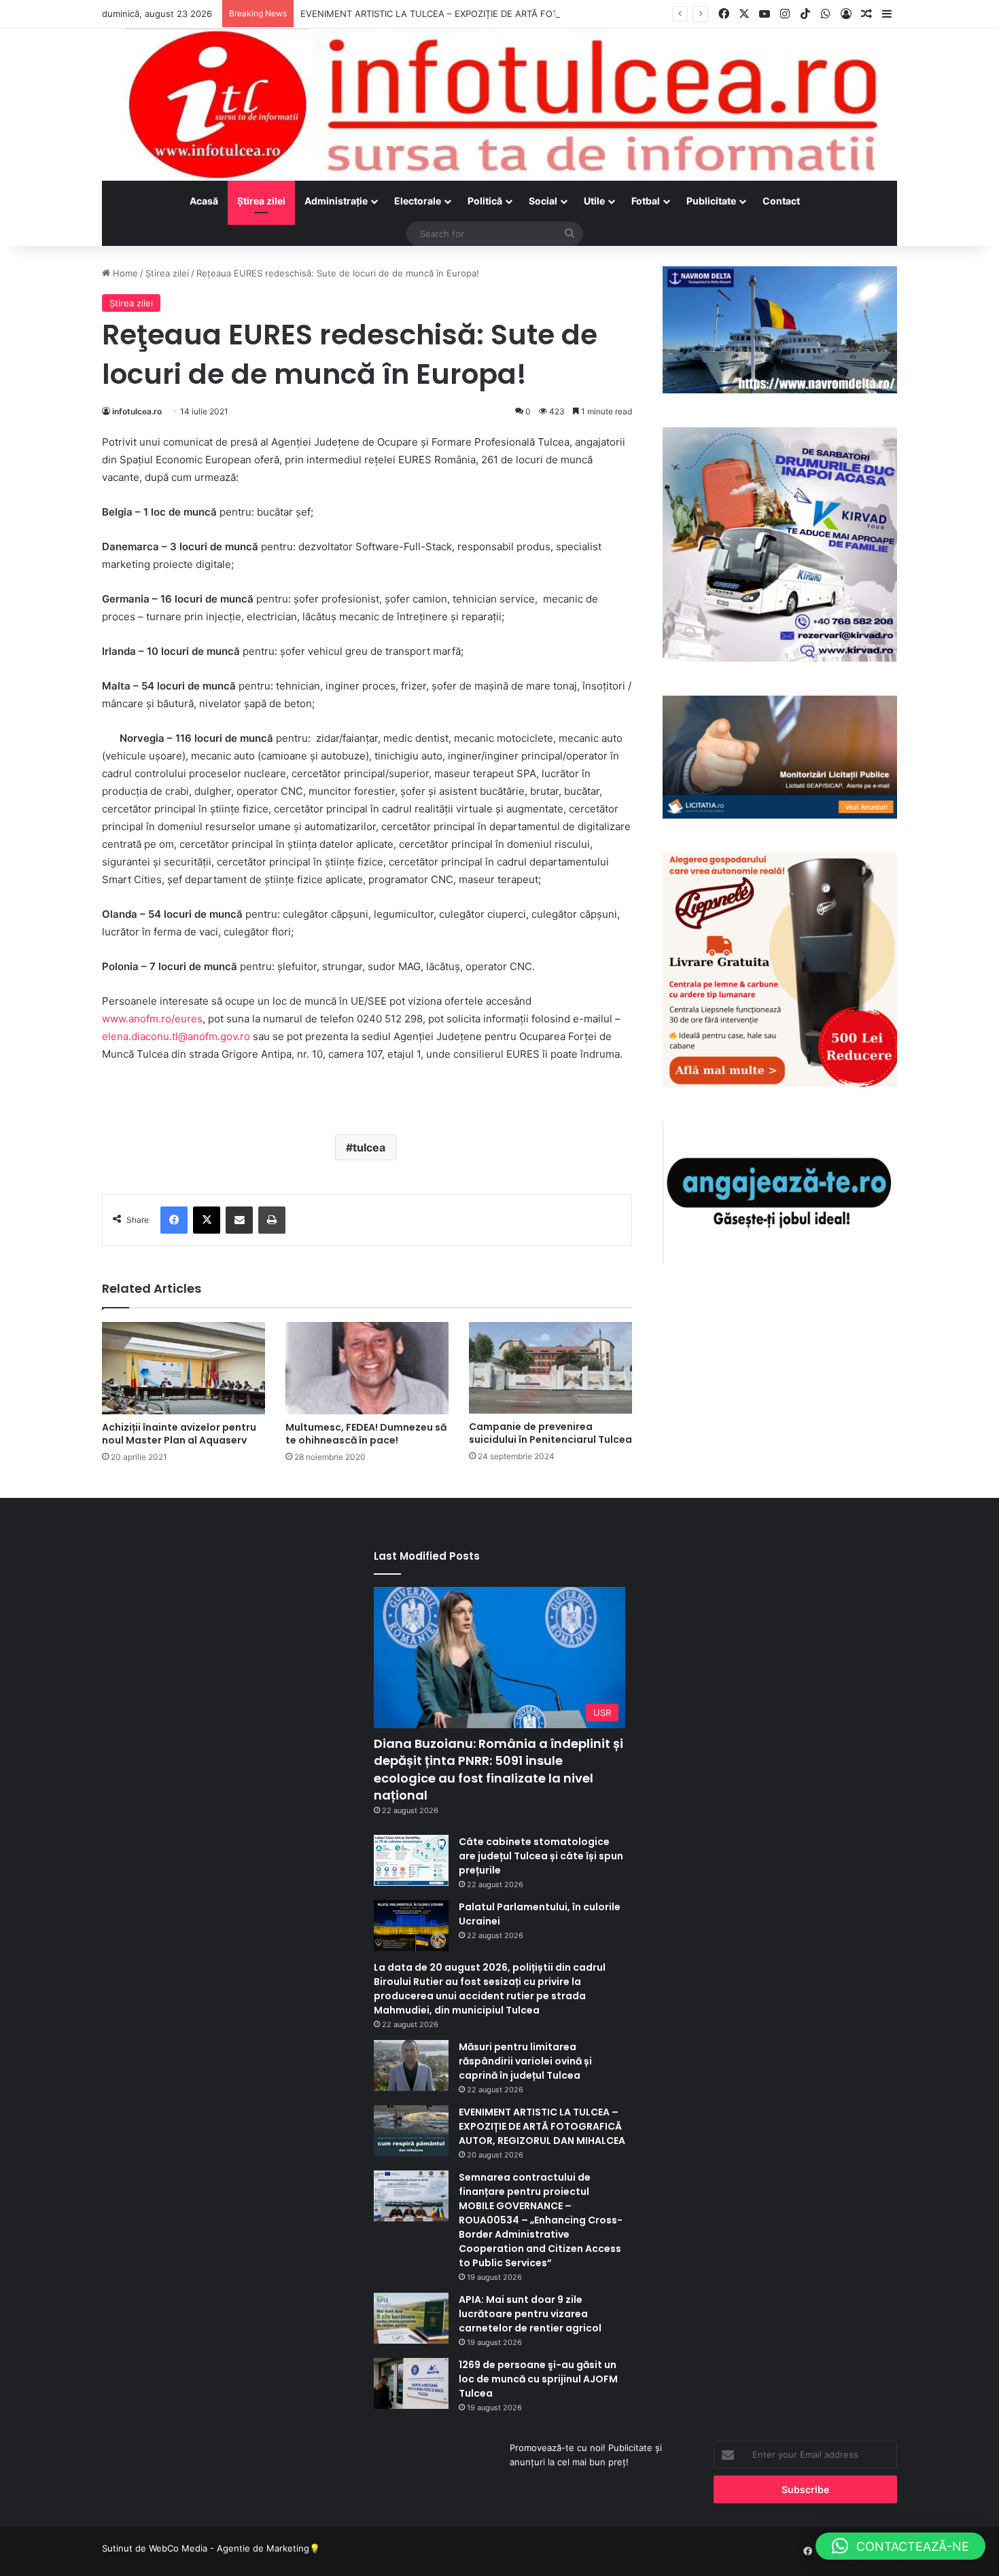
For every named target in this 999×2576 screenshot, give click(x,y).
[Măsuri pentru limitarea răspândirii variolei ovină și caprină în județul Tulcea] (411, 2065)
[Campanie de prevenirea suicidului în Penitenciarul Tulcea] (550, 1368)
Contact (781, 201)
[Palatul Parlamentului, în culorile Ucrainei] (411, 1926)
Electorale (418, 201)
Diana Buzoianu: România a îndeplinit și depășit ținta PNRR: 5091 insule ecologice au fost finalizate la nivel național (498, 1769)
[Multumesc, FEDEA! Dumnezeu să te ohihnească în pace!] (367, 1368)
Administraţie (336, 201)
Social (543, 201)
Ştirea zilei (261, 201)
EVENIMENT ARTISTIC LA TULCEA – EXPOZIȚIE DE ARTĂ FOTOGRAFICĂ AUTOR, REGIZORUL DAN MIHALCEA (530, 14)
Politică (485, 201)
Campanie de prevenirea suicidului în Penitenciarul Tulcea (550, 1433)
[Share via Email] (239, 1220)
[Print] (272, 1220)
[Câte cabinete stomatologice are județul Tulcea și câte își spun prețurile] (411, 1860)
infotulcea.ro (137, 411)
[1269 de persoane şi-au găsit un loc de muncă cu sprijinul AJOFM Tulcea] (411, 2383)
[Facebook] (174, 1220)
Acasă (204, 201)
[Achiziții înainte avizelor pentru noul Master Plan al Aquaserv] (183, 1368)
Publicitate (711, 201)
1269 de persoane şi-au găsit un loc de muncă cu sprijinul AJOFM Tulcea (538, 2379)
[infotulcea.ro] (500, 105)
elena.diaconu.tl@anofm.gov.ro (176, 1036)
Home (124, 273)
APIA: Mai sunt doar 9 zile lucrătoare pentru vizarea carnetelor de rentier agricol (530, 2314)
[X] (207, 1220)
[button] (900, 2546)
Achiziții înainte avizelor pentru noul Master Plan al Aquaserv (179, 1434)
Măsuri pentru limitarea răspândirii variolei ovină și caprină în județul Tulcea (525, 2061)
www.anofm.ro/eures (152, 1019)
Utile (594, 201)
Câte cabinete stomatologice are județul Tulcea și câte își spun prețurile (541, 1856)
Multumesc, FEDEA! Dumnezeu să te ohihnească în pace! (366, 1434)
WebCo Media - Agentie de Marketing (229, 2548)
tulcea (369, 1147)
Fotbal (646, 201)
